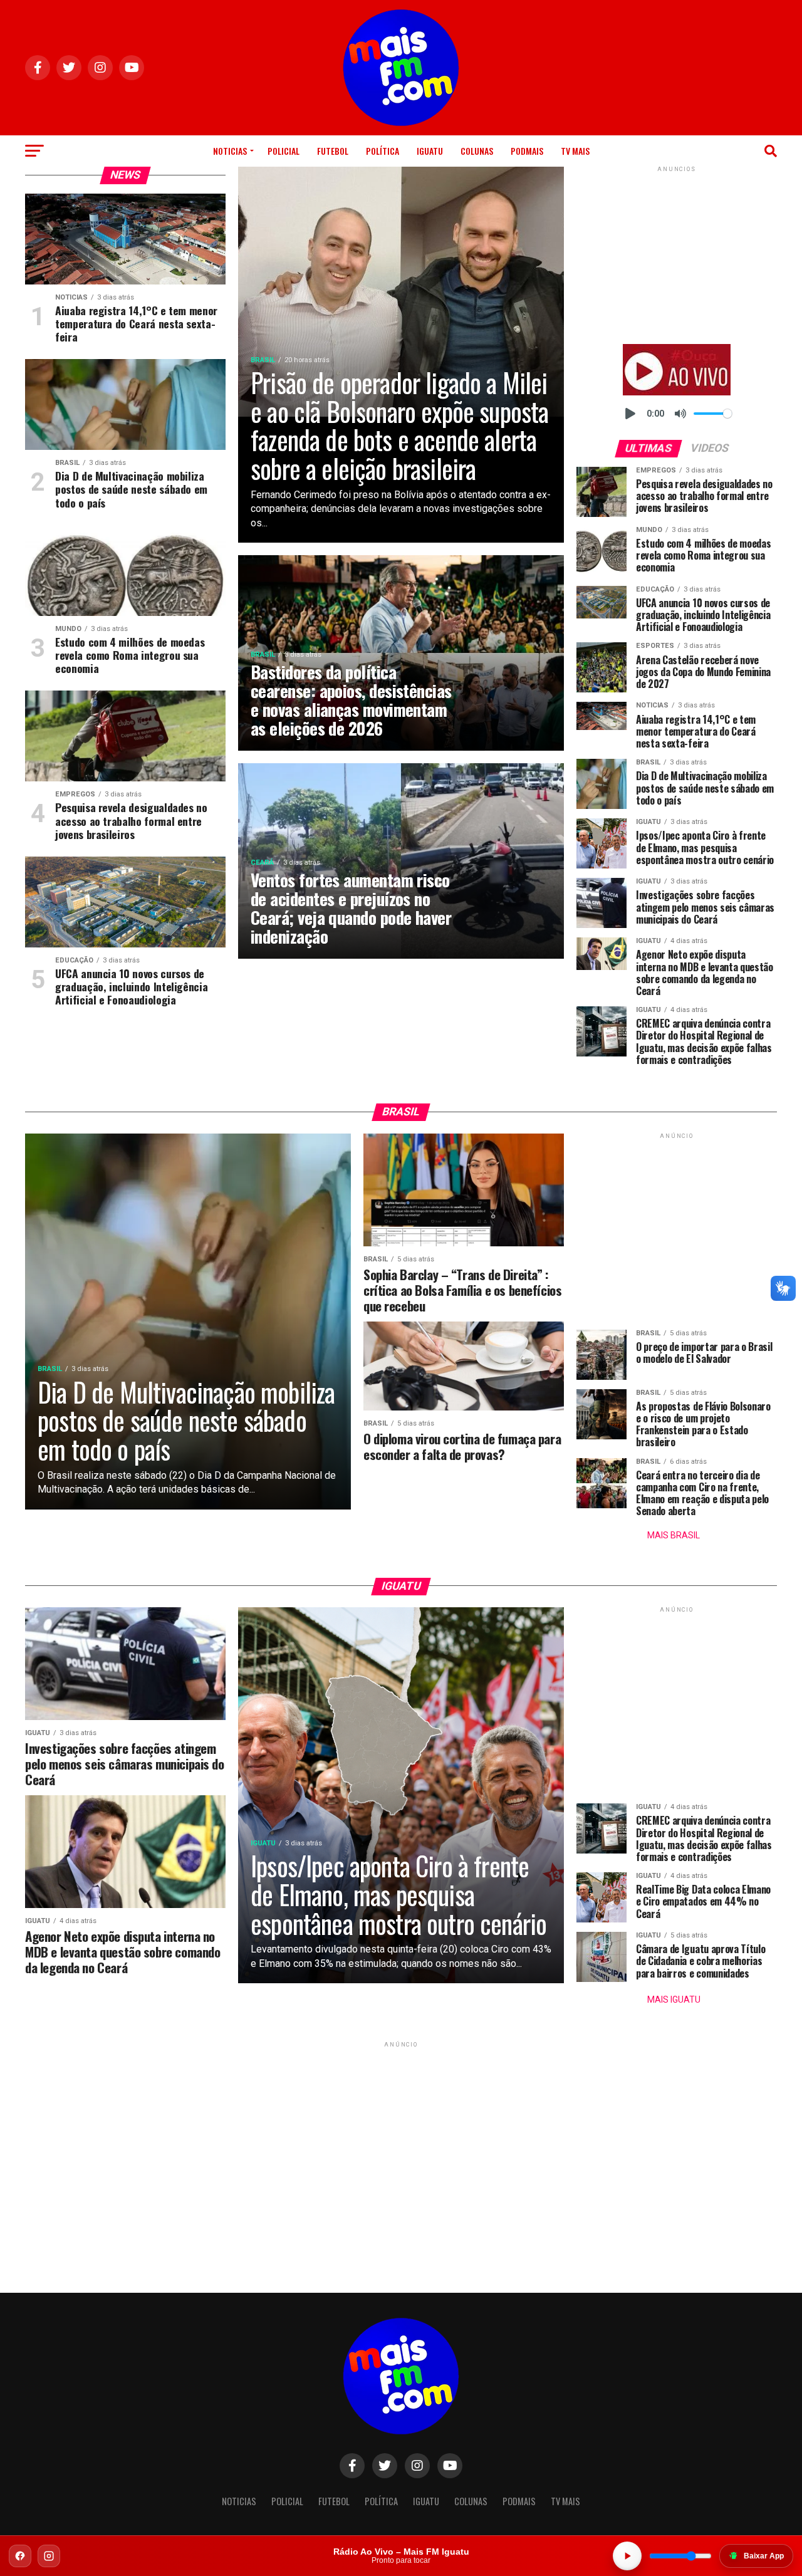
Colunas (477, 151)
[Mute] (680, 414)
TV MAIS (575, 151)
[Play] (630, 414)
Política (383, 151)
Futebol (333, 151)
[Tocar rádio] (627, 2556)
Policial (284, 151)
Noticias (230, 151)
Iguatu (430, 151)
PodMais (527, 151)
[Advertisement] (677, 253)
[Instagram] (49, 2556)
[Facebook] (20, 2556)
